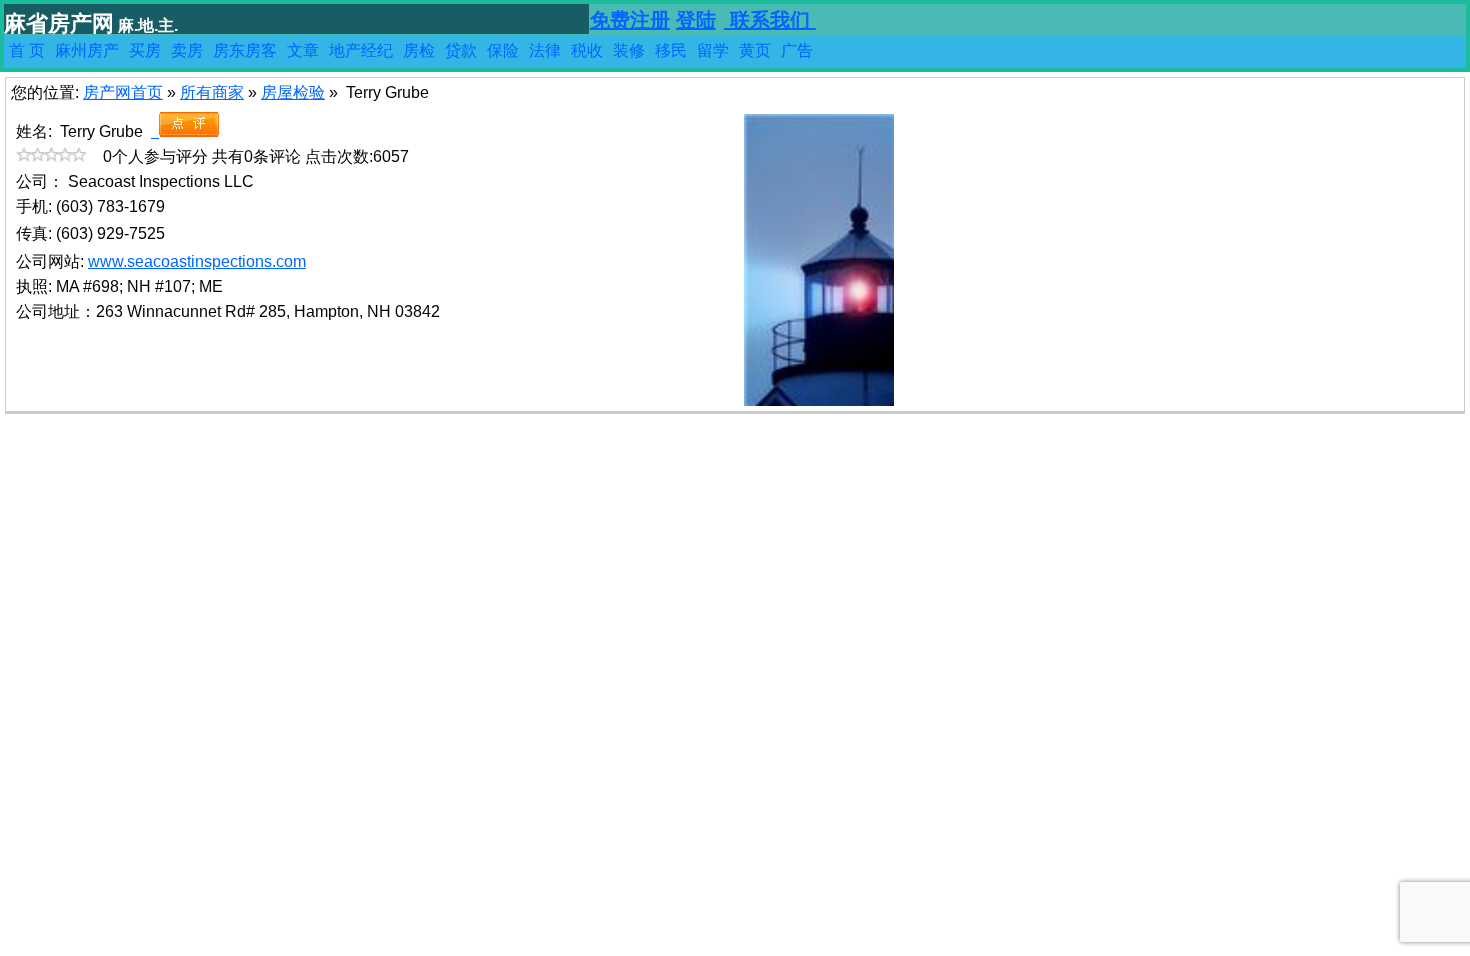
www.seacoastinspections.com (197, 261)
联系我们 (770, 20)
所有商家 (212, 92)
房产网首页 (123, 92)
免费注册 (630, 20)
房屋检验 (293, 92)
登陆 (696, 20)
